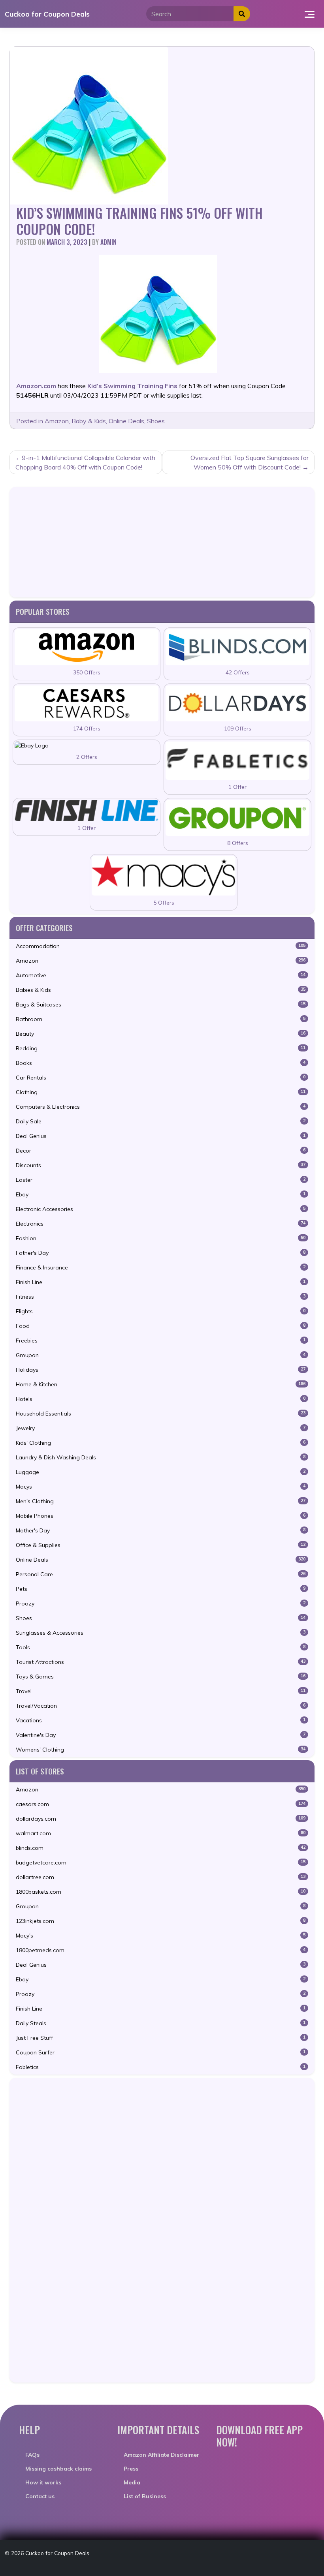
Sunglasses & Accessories (161, 1633)
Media (132, 2482)
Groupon (161, 1355)
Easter (161, 1180)
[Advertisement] (162, 542)
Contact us (40, 2496)
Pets (161, 1589)
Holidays (161, 1370)
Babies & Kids (161, 990)
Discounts (161, 1165)
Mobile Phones (161, 1516)
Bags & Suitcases (161, 1004)
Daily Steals (161, 2023)
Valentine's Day (161, 1735)
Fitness (161, 1297)
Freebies (161, 1341)
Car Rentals (161, 1078)
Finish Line (161, 1282)
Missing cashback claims (58, 2469)
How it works (43, 2482)
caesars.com (161, 1804)
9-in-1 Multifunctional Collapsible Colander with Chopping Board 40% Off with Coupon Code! (85, 462)
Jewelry (161, 1428)
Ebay (161, 1194)
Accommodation (161, 946)
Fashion (161, 1238)
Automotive (161, 975)
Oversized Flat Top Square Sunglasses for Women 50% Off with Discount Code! (250, 462)
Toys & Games (161, 1677)
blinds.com (161, 1848)
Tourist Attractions (161, 1662)
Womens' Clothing (161, 1750)
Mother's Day (161, 1530)
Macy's (161, 1936)
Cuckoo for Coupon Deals (47, 14)
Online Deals (126, 421)
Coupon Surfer (161, 2052)
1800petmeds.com (161, 1950)
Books (161, 1063)
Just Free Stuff (161, 2038)
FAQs (32, 2455)
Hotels (161, 1399)
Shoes (156, 421)
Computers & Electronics (161, 1107)
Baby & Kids (89, 421)
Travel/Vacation (161, 1706)
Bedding (161, 1048)
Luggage (161, 1472)
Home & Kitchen (161, 1384)
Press (131, 2469)
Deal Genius (161, 1136)
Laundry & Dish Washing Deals (161, 1457)
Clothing (161, 1092)
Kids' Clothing (161, 1443)
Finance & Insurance (161, 1267)
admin (108, 242)
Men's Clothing (161, 1501)
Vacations (161, 1720)
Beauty (161, 1034)
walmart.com (161, 1833)
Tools (161, 1647)
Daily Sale (161, 1121)
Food (161, 1326)
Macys (161, 1487)
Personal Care (161, 1574)
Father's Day (161, 1253)
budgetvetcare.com (161, 1863)
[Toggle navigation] (310, 14)
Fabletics (161, 2067)
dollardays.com (161, 1819)
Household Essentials (161, 1414)
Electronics (161, 1224)
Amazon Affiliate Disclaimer (161, 2455)
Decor (161, 1151)
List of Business (145, 2496)
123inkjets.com (161, 1921)
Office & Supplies (161, 1545)
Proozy (161, 1603)
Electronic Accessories (161, 1209)
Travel (161, 1691)
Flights (161, 1311)
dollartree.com (161, 1877)
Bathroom (161, 1019)
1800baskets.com (161, 1892)
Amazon (57, 421)
